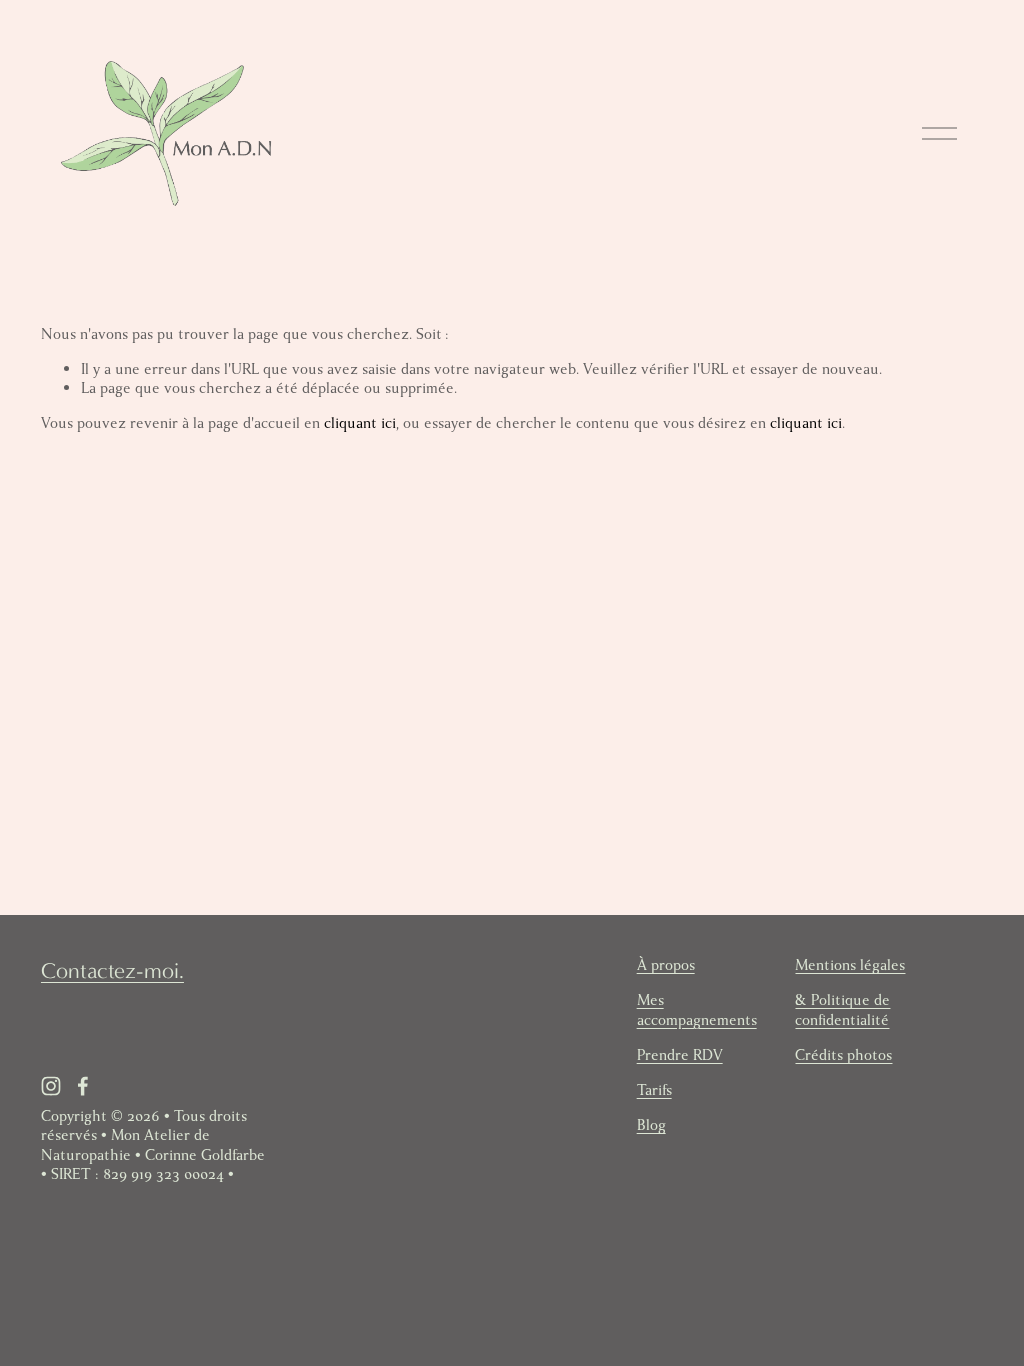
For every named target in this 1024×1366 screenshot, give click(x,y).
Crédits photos (843, 1055)
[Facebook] (83, 1086)
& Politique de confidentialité (842, 1010)
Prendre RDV (680, 1055)
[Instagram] (51, 1086)
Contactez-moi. (112, 971)
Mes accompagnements (697, 1010)
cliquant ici (360, 423)
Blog (651, 1125)
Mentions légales (850, 965)
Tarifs (654, 1090)
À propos (666, 965)
